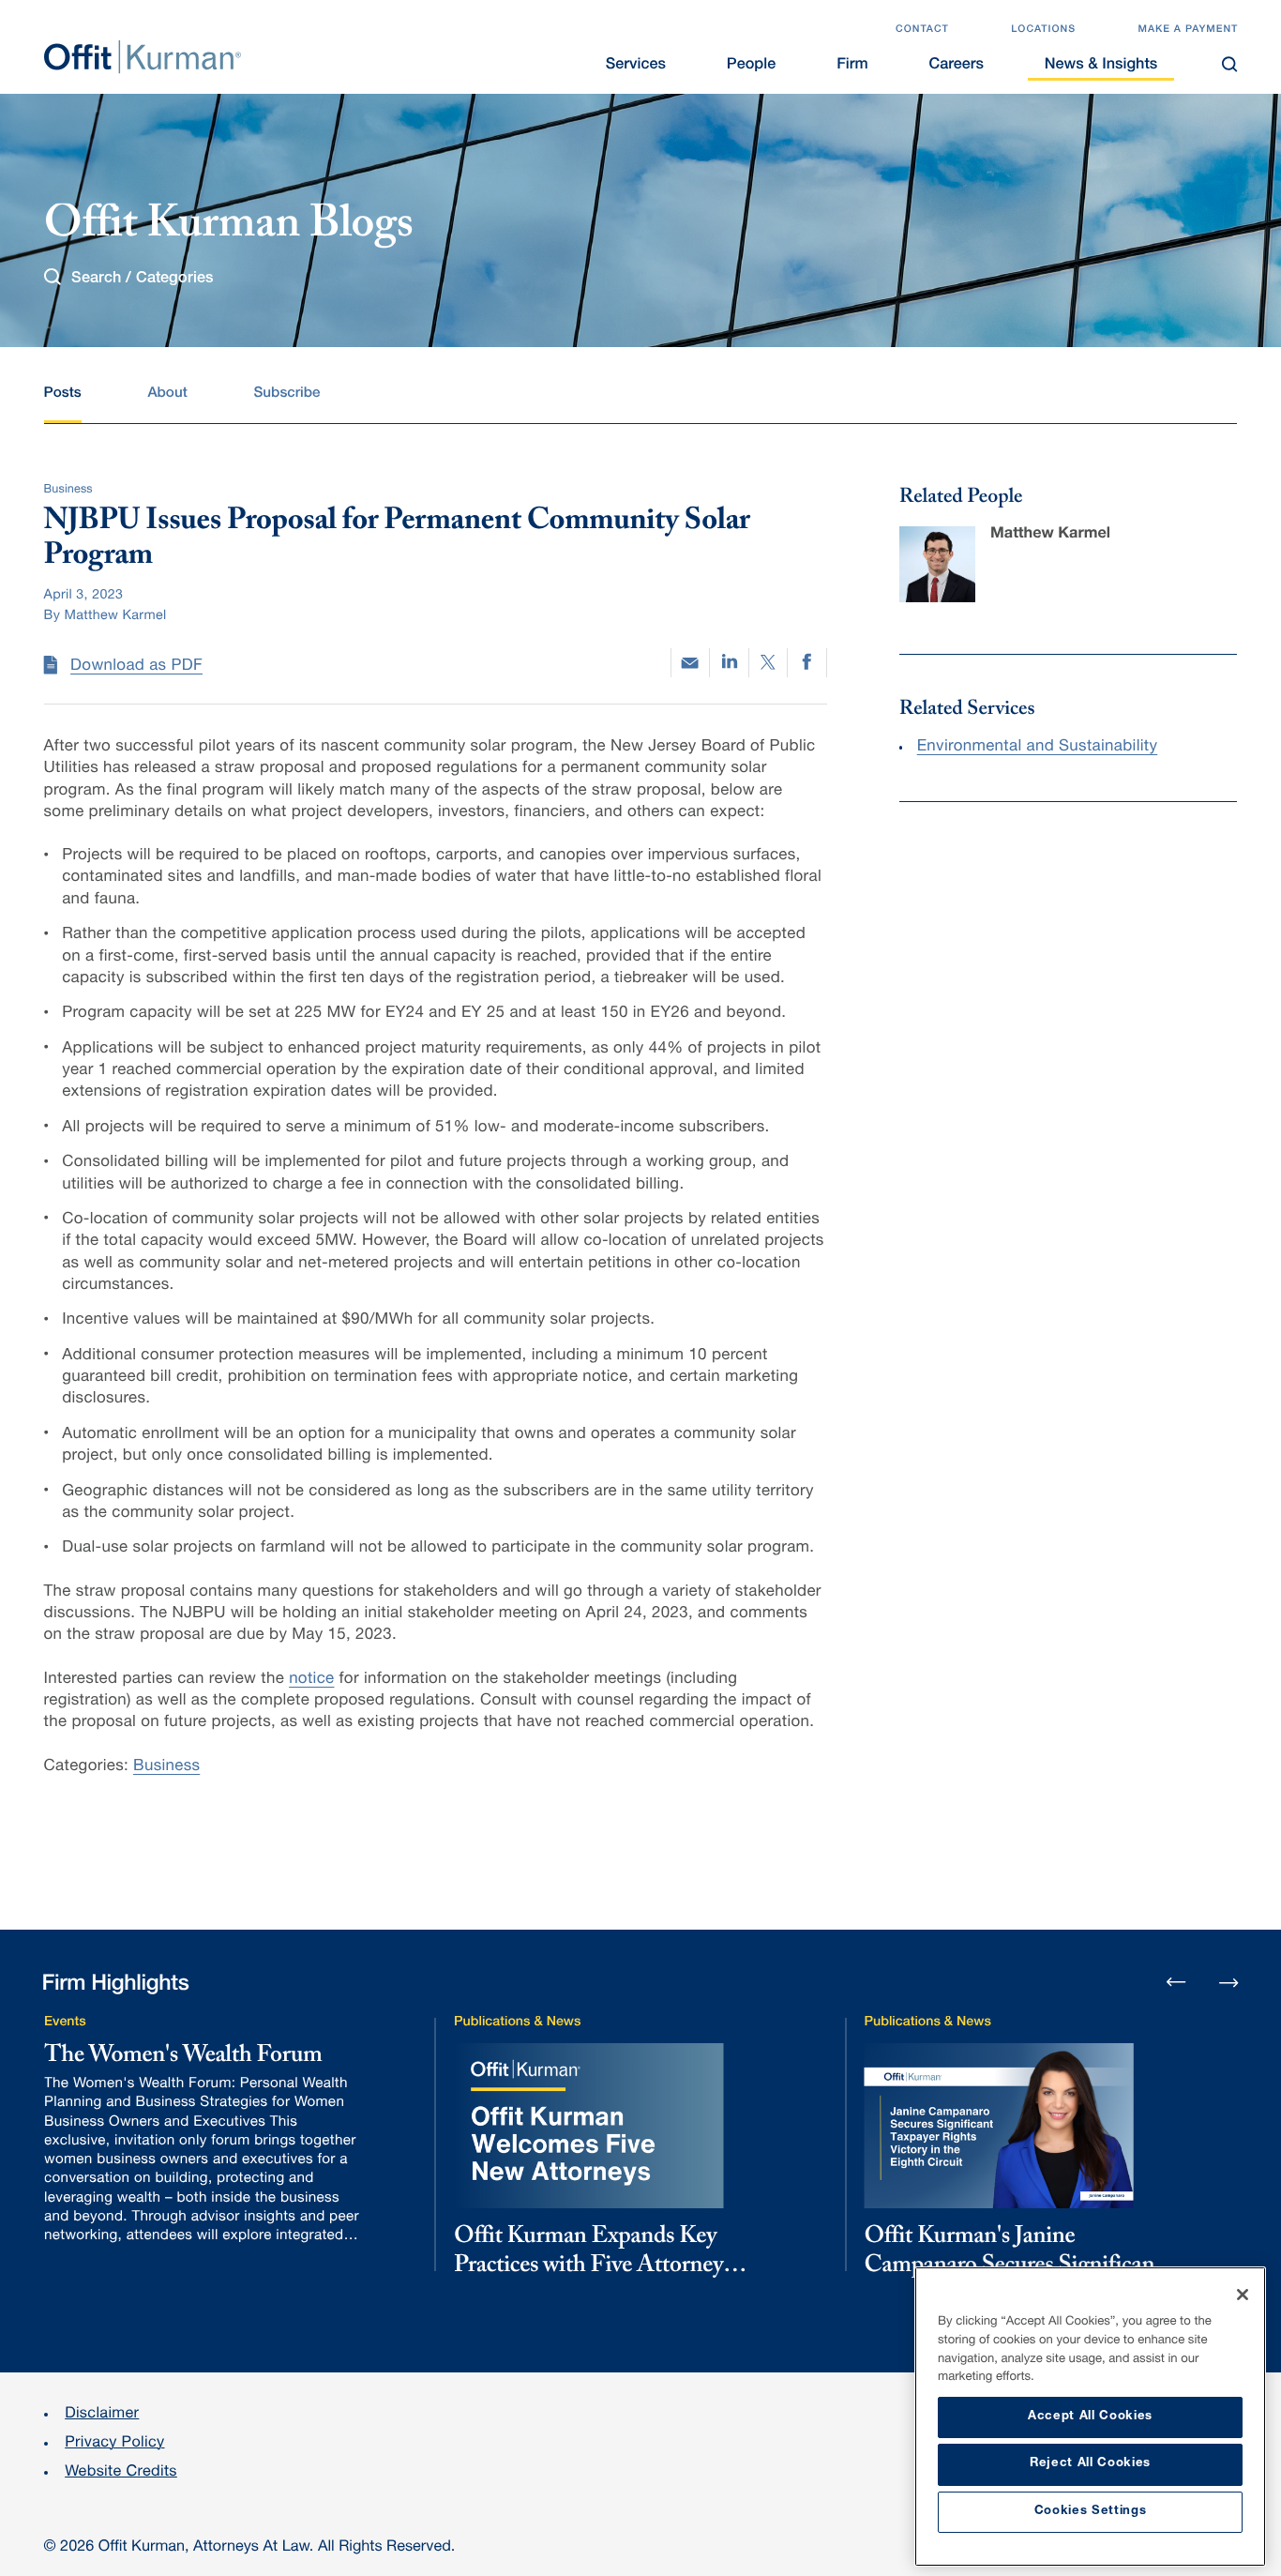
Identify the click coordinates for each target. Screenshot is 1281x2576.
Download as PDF (136, 667)
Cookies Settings (1091, 2512)
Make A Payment (1188, 30)
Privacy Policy (114, 2443)
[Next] (1228, 1981)
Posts (63, 394)
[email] (690, 662)
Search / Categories (142, 278)
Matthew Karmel (1050, 534)
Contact (922, 30)
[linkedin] (729, 663)
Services (636, 65)
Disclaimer (102, 2414)
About (167, 394)
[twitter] (768, 663)
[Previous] (1176, 1984)
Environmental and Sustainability (1038, 747)
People (751, 65)
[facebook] (806, 663)
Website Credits (121, 2472)
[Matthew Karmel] (937, 564)
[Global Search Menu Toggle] (1230, 64)
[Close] (1243, 2295)
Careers (956, 65)
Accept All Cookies (1090, 2417)
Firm (852, 65)
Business (166, 1767)
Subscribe (286, 394)
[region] (1090, 2417)
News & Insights (1101, 65)
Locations (1043, 30)
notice (311, 1680)
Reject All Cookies (1090, 2464)
